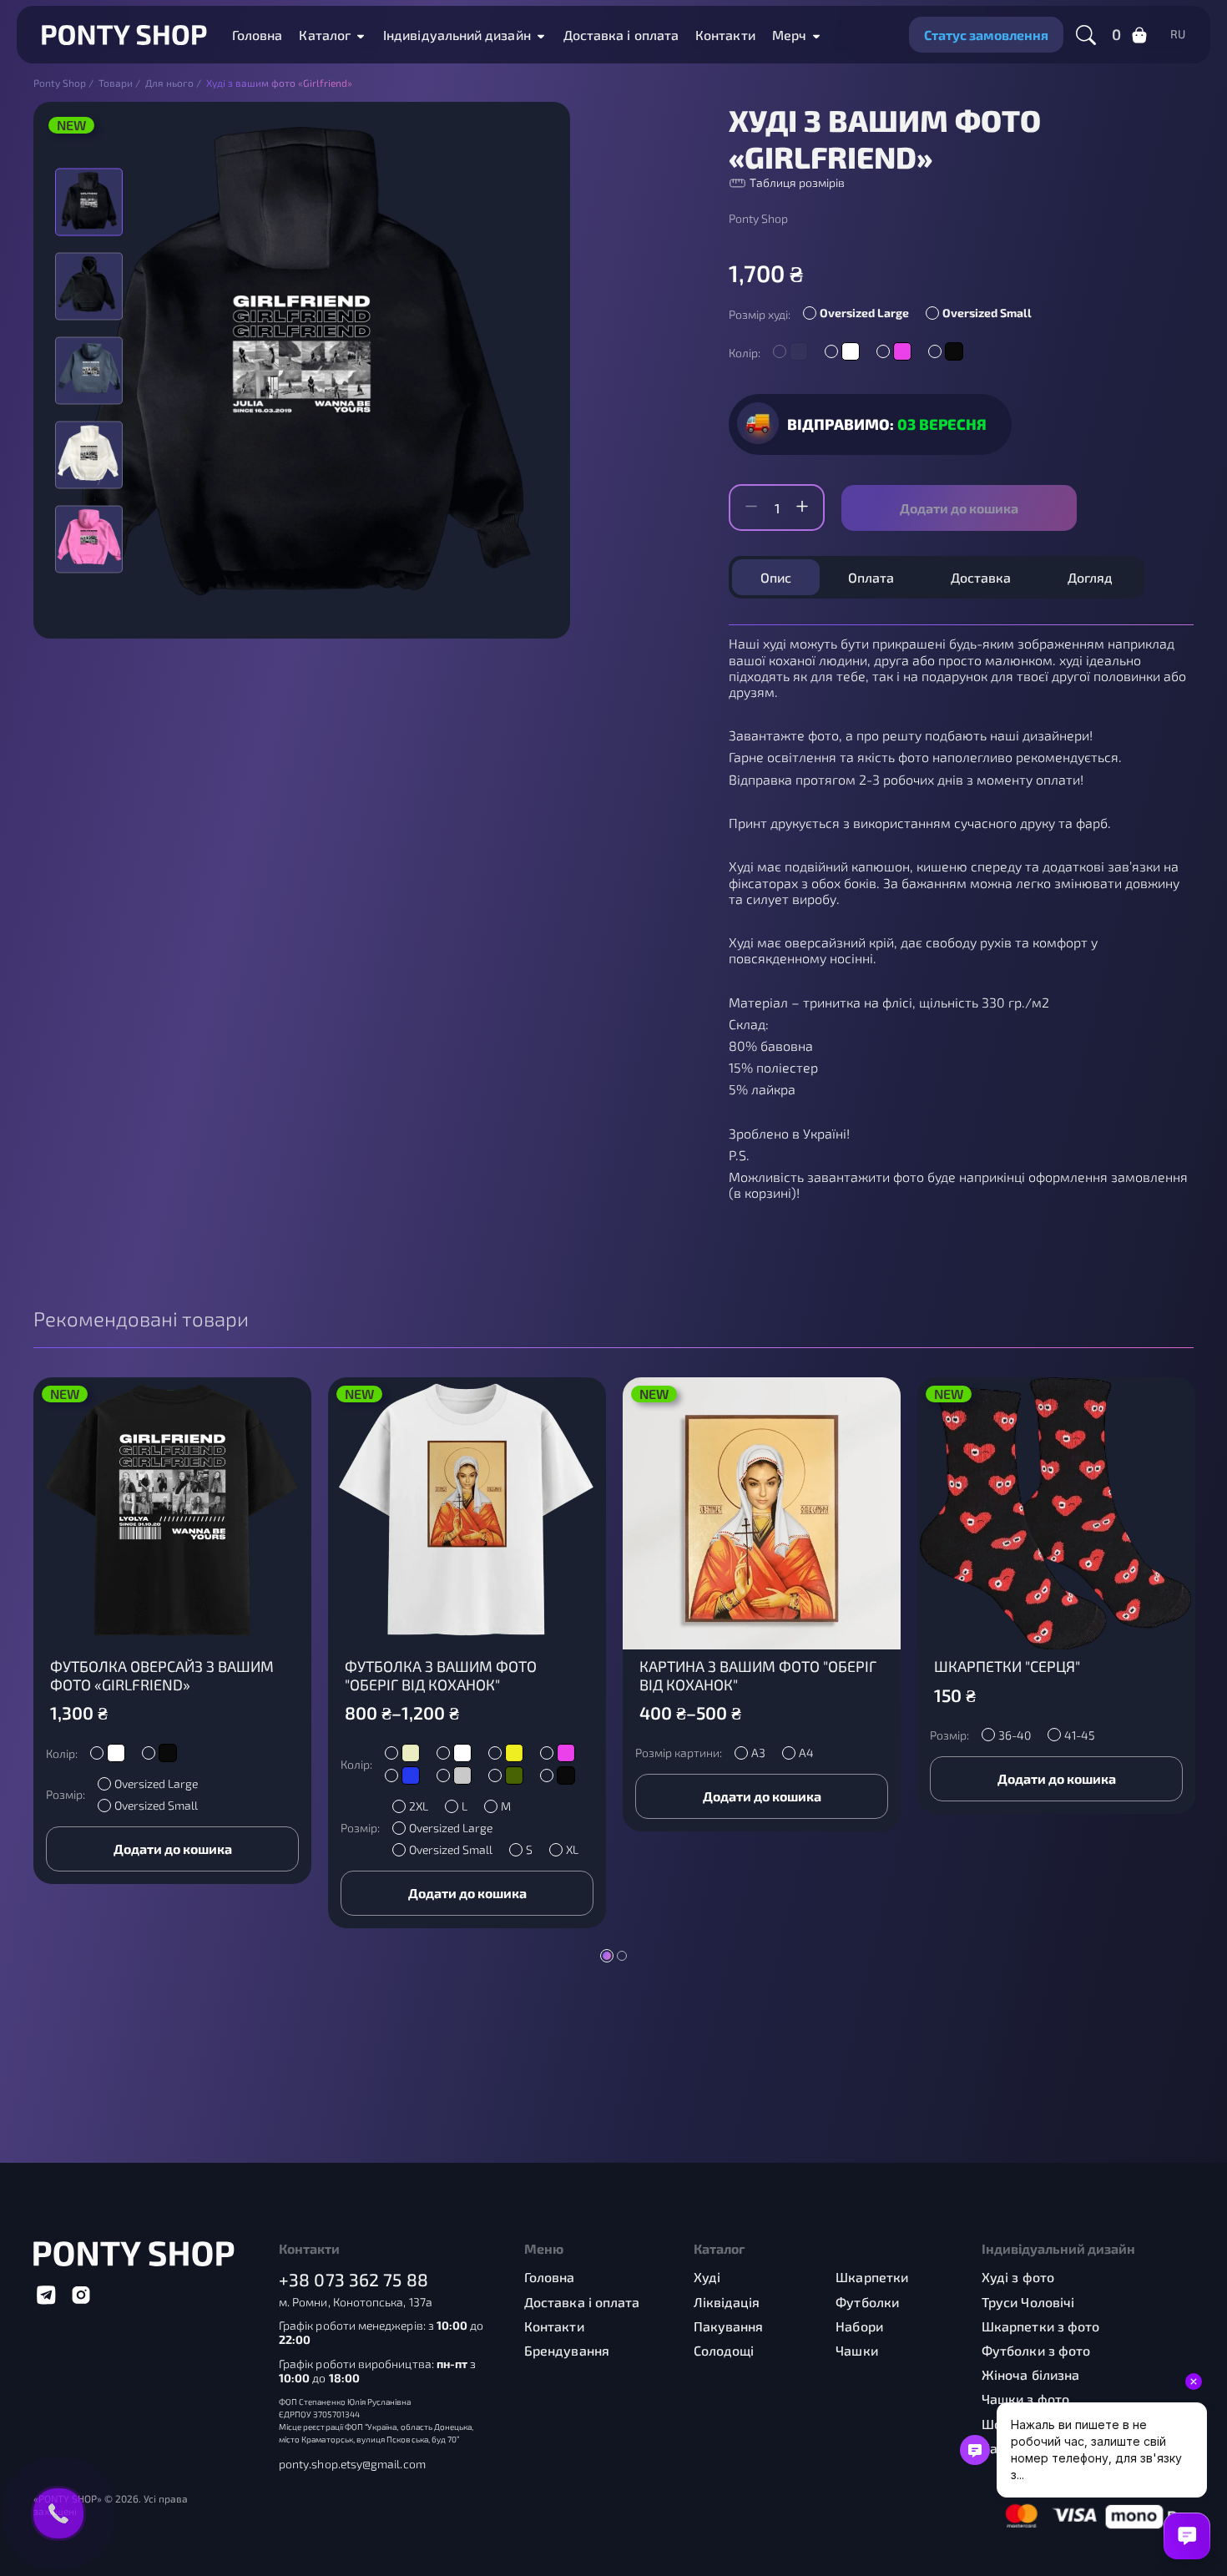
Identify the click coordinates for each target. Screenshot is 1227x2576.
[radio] (860, 315)
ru (1178, 34)
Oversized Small (987, 313)
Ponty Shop (758, 219)
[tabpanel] (172, 1631)
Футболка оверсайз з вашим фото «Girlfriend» (162, 1676)
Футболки (867, 2302)
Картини (1008, 2448)
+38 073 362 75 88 (353, 2279)
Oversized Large (864, 313)
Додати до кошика (959, 508)
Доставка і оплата (621, 35)
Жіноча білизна (1030, 2374)
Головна (258, 35)
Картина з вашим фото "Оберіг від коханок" (758, 1676)
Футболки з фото (1036, 2350)
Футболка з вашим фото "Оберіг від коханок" (441, 1676)
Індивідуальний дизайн (457, 35)
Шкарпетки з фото (1040, 2326)
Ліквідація (727, 2302)
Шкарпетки (872, 2277)
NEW (71, 125)
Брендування (567, 2350)
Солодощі (724, 2350)
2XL (419, 1806)
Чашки (856, 2350)
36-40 (1015, 1735)
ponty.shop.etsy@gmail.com (352, 2464)
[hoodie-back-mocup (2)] (89, 370)
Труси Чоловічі (1028, 2302)
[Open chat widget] (1187, 2536)
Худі (707, 2277)
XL (572, 1849)
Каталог (325, 35)
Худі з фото (1018, 2277)
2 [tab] (622, 1956)
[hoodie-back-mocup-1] (89, 455)
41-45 (1079, 1735)
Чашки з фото (1025, 2399)
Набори (859, 2326)
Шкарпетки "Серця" (1007, 1667)
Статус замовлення (986, 35)
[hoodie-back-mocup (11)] (89, 539)
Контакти (725, 35)
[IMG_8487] (89, 286)
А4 (806, 1753)
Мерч (789, 35)
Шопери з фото (1030, 2424)
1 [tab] (607, 1956)
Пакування (729, 2326)
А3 (758, 1753)
